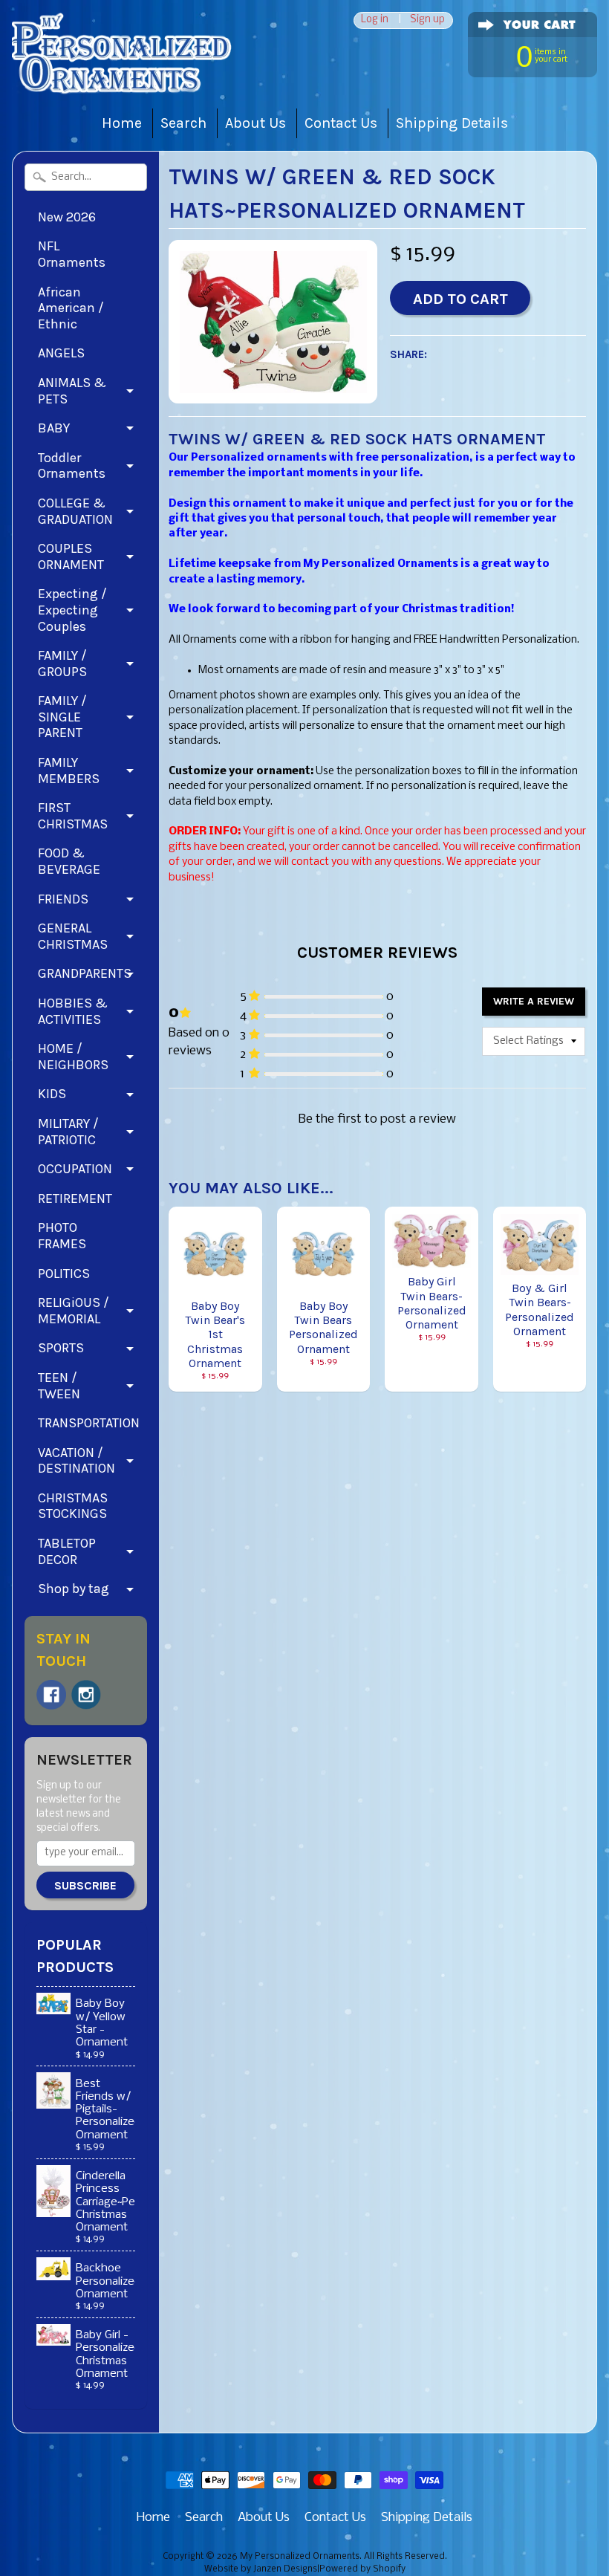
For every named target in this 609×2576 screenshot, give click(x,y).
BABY (54, 428)
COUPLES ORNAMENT (71, 557)
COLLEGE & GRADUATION (75, 511)
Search (183, 123)
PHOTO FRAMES (62, 1236)
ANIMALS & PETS (72, 391)
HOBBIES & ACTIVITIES (73, 1011)
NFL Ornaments (72, 254)
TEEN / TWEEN (59, 1386)
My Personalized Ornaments (300, 2557)
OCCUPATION (75, 1169)
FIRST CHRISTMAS (73, 816)
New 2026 (67, 217)
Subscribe (85, 1885)
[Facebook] (51, 1695)
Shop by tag (74, 1589)
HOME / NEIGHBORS (73, 1057)
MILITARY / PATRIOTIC (68, 1132)
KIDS (52, 1094)
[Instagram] (86, 1695)
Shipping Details (452, 123)
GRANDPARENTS (85, 973)
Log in (375, 20)
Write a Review (534, 1001)
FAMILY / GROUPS (62, 664)
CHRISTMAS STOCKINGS (73, 1506)
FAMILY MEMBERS (69, 770)
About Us (255, 123)
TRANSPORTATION (89, 1423)
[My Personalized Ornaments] (123, 75)
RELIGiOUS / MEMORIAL (74, 1311)
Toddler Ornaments (72, 466)
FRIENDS (63, 899)
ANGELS (61, 353)
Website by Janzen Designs (261, 2569)
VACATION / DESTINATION (76, 1461)
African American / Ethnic (71, 308)
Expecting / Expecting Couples (72, 610)
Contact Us (341, 123)
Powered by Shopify (362, 2569)
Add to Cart (460, 299)
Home (122, 123)
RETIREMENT (75, 1198)
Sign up (427, 20)
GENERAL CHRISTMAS (73, 936)
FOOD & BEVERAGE (69, 861)
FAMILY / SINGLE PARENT (62, 717)
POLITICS (64, 1274)
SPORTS (61, 1348)
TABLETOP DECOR (67, 1551)
